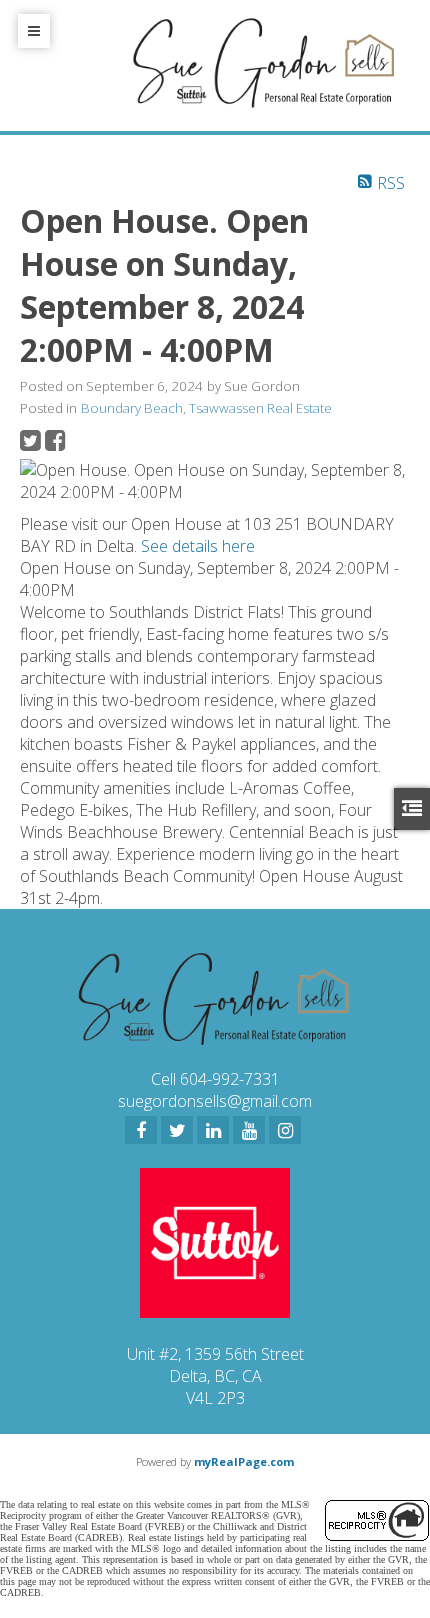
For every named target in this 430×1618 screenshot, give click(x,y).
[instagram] (285, 1130)
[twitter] (177, 1130)
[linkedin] (213, 1130)
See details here (198, 546)
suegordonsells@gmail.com (215, 1101)
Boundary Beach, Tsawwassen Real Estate (206, 408)
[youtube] (249, 1130)
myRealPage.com (244, 1461)
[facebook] (141, 1130)
